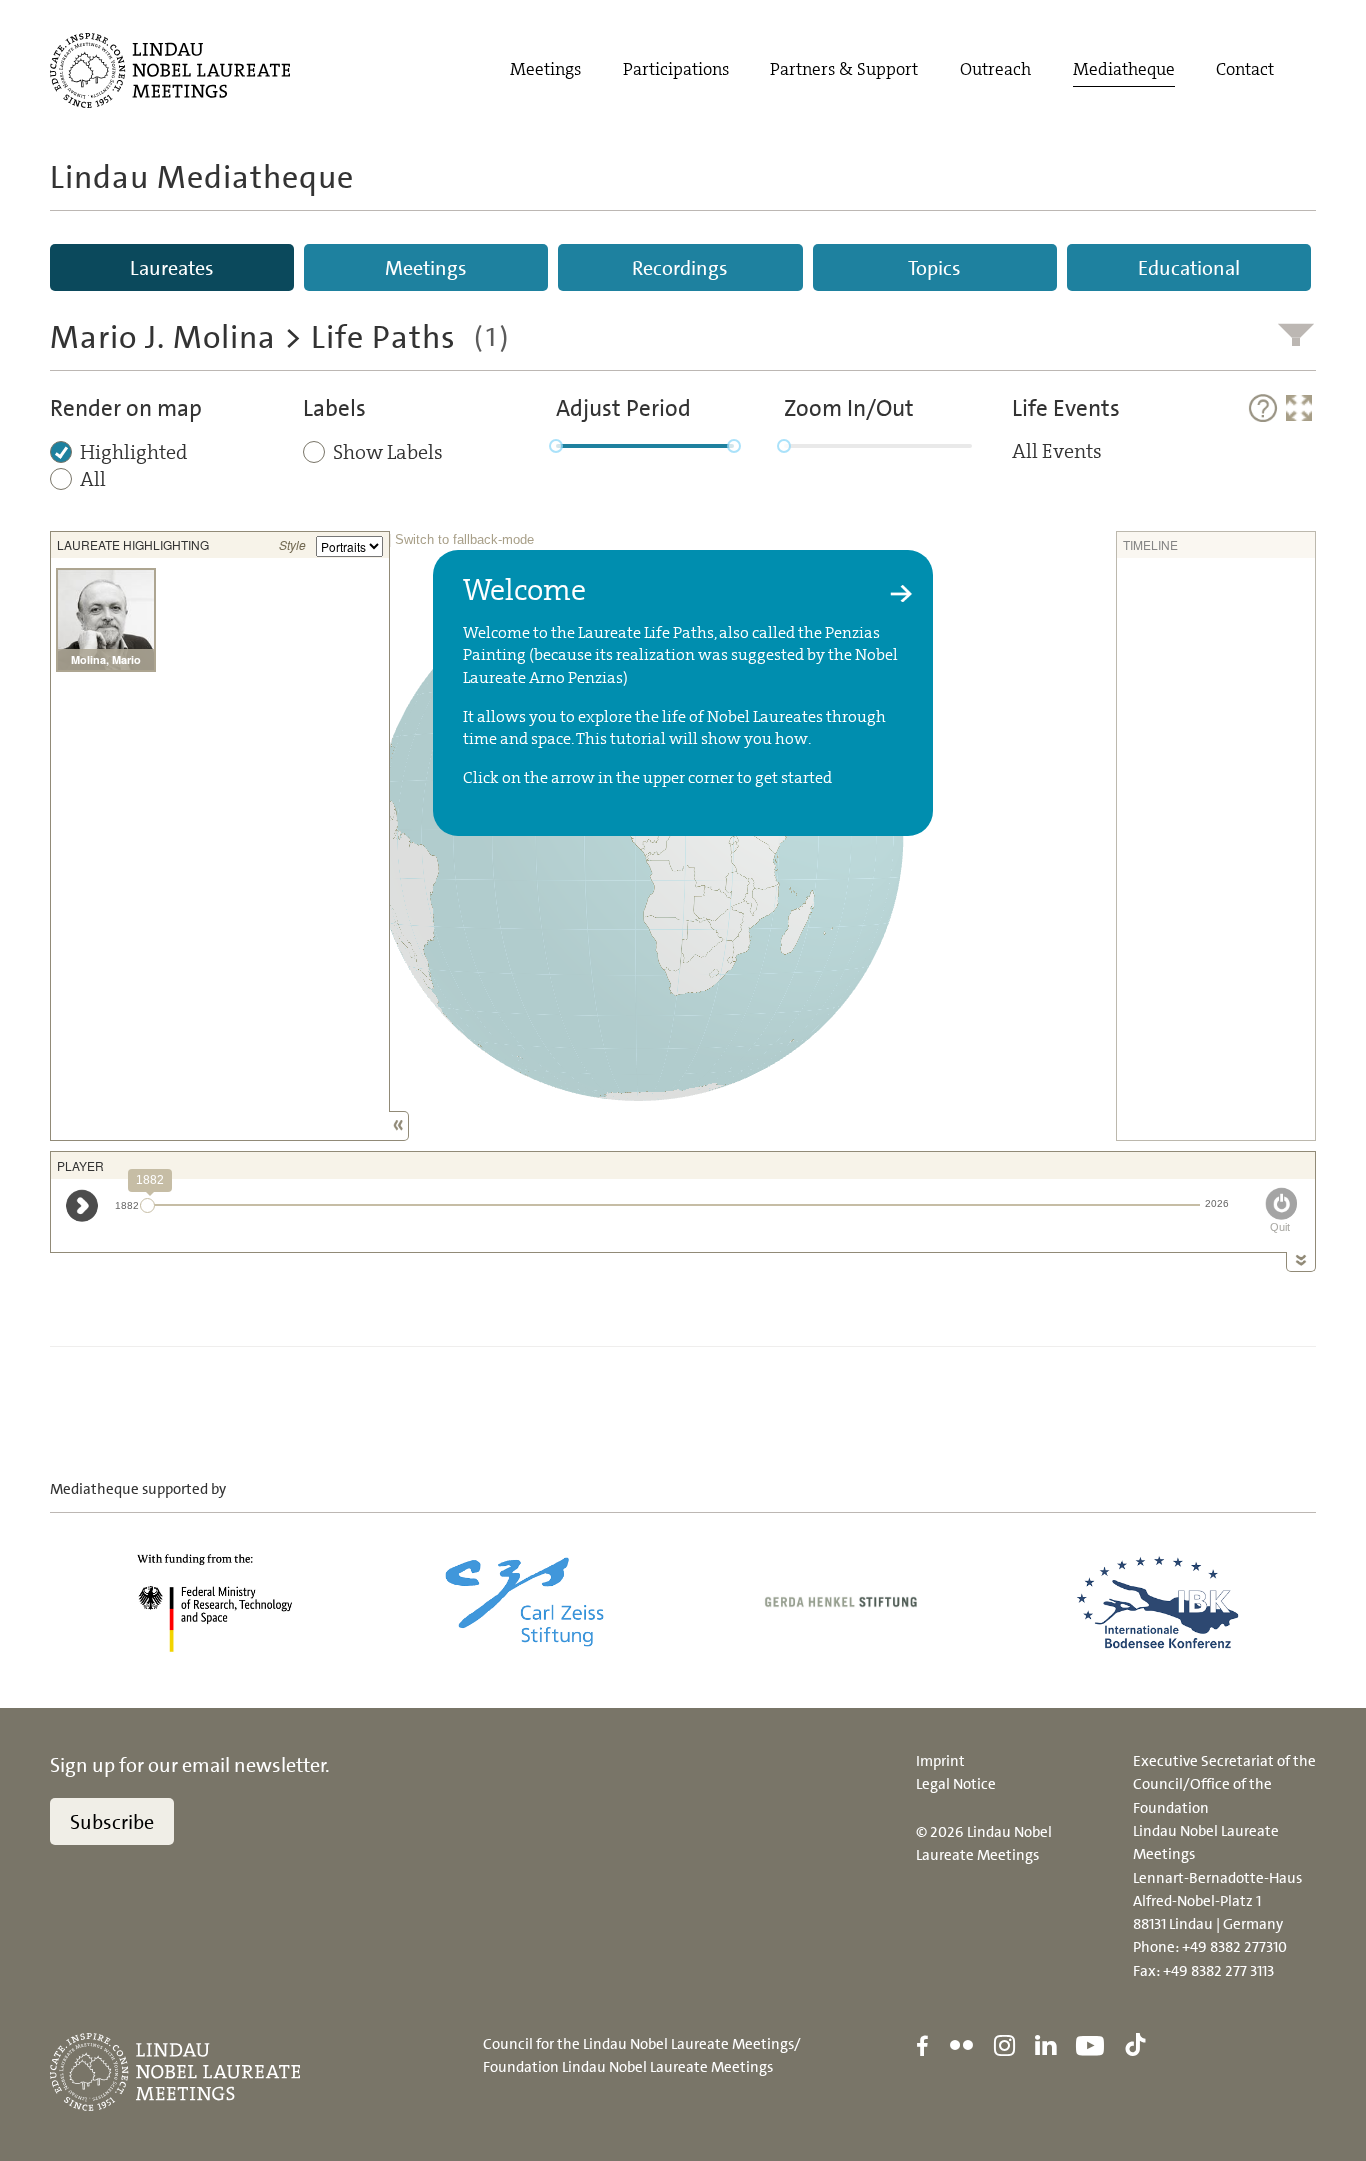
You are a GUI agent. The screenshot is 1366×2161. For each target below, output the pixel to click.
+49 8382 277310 (1234, 1947)
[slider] (556, 446)
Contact (1245, 69)
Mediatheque (1124, 69)
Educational (1189, 268)
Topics (934, 268)
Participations (676, 69)
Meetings (545, 69)
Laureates (172, 268)
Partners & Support (844, 69)
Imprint (940, 1761)
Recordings (680, 268)
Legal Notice (956, 1784)
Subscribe (112, 1822)
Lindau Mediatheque (202, 177)
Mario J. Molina (163, 337)
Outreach (995, 69)
